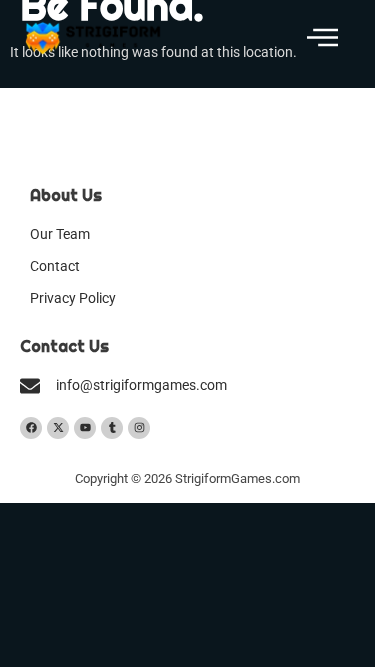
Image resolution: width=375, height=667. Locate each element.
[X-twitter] (58, 428)
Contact (55, 266)
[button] (322, 39)
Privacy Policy (73, 298)
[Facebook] (31, 428)
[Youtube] (85, 428)
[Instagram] (139, 428)
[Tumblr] (112, 428)
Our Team (60, 234)
